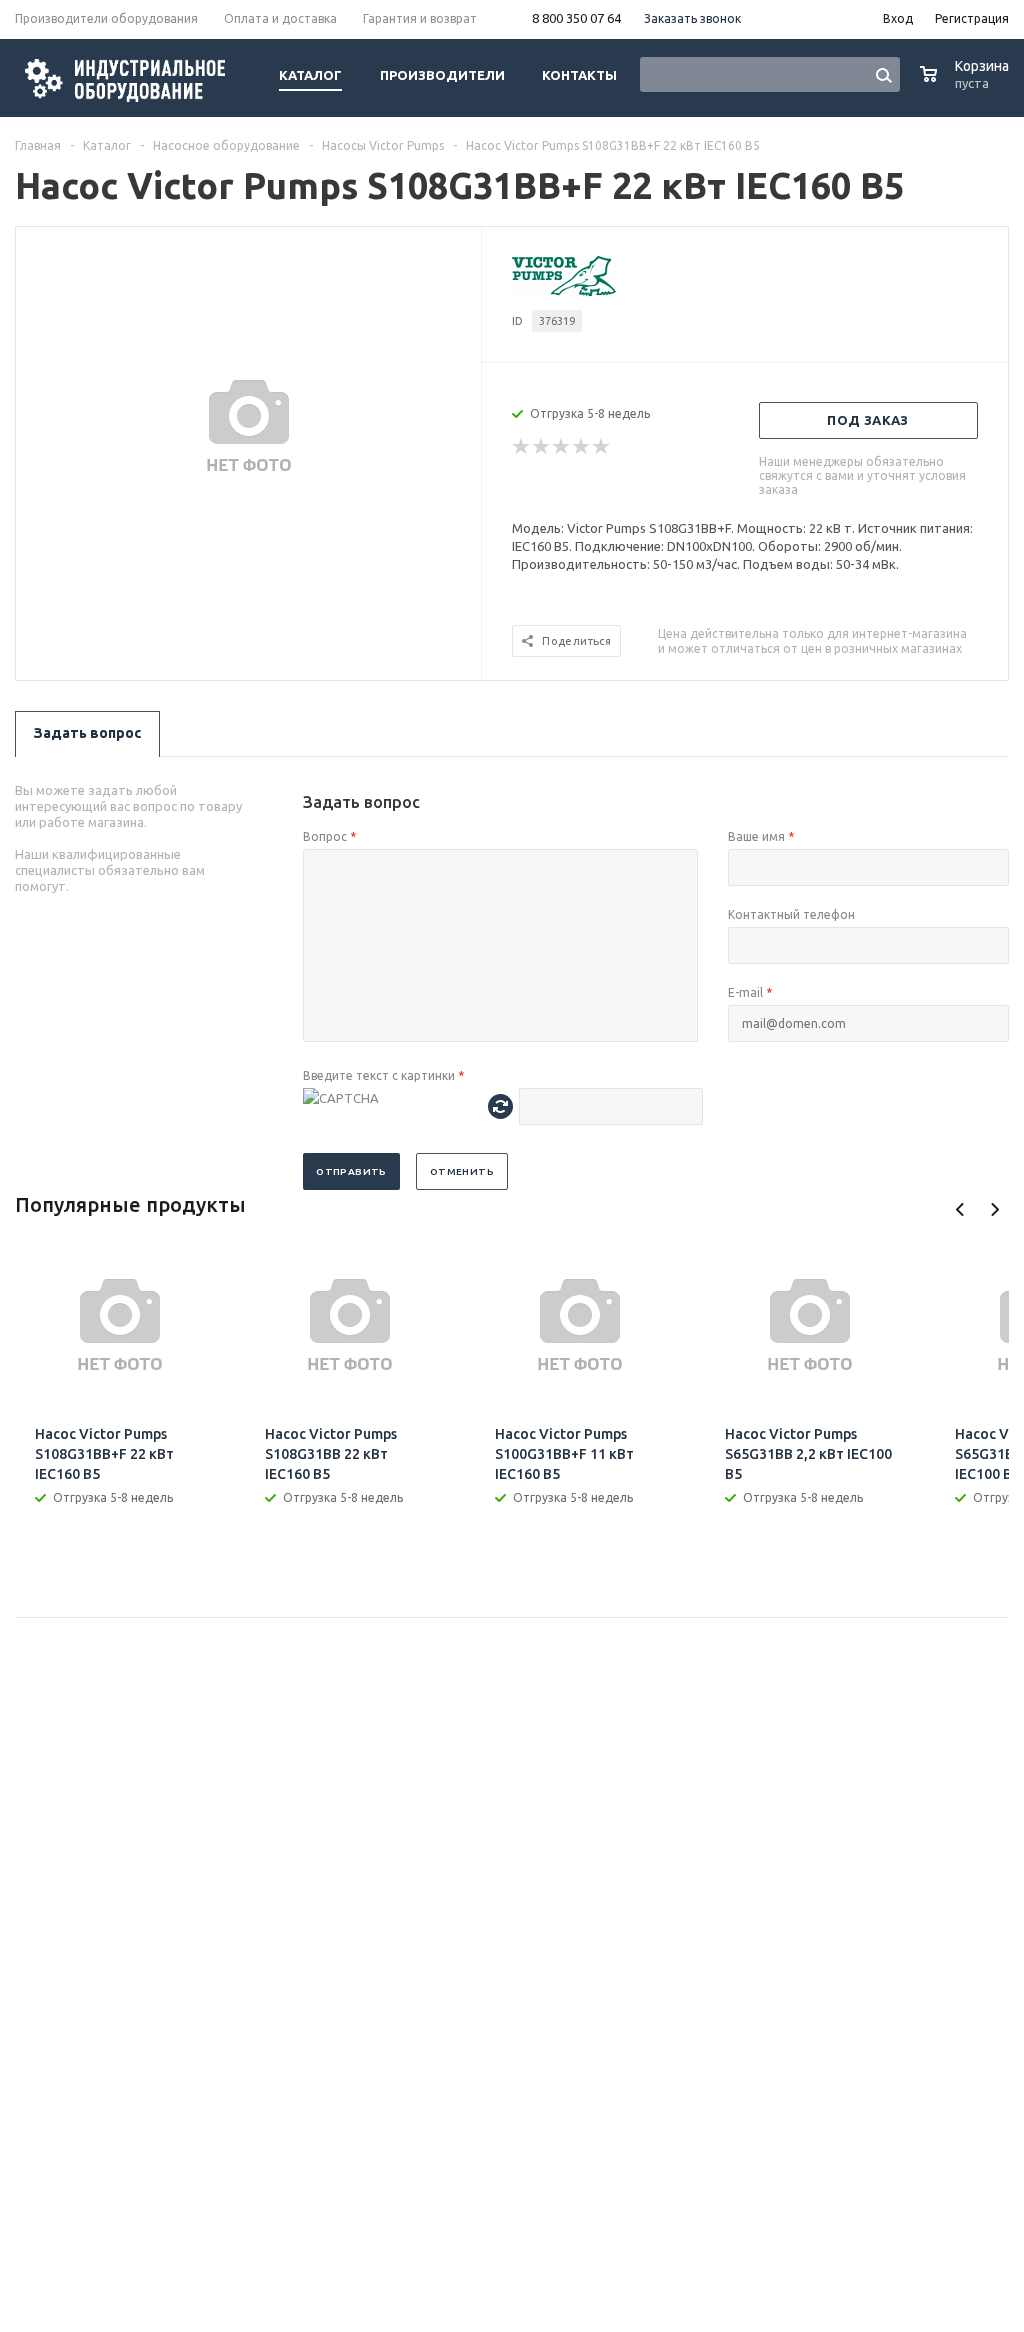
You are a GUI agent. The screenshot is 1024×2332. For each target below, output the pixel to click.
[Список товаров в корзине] (967, 84)
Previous (960, 1209)
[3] (562, 447)
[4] (582, 447)
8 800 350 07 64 (576, 18)
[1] (522, 447)
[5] (602, 447)
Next (994, 1209)
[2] (542, 447)
